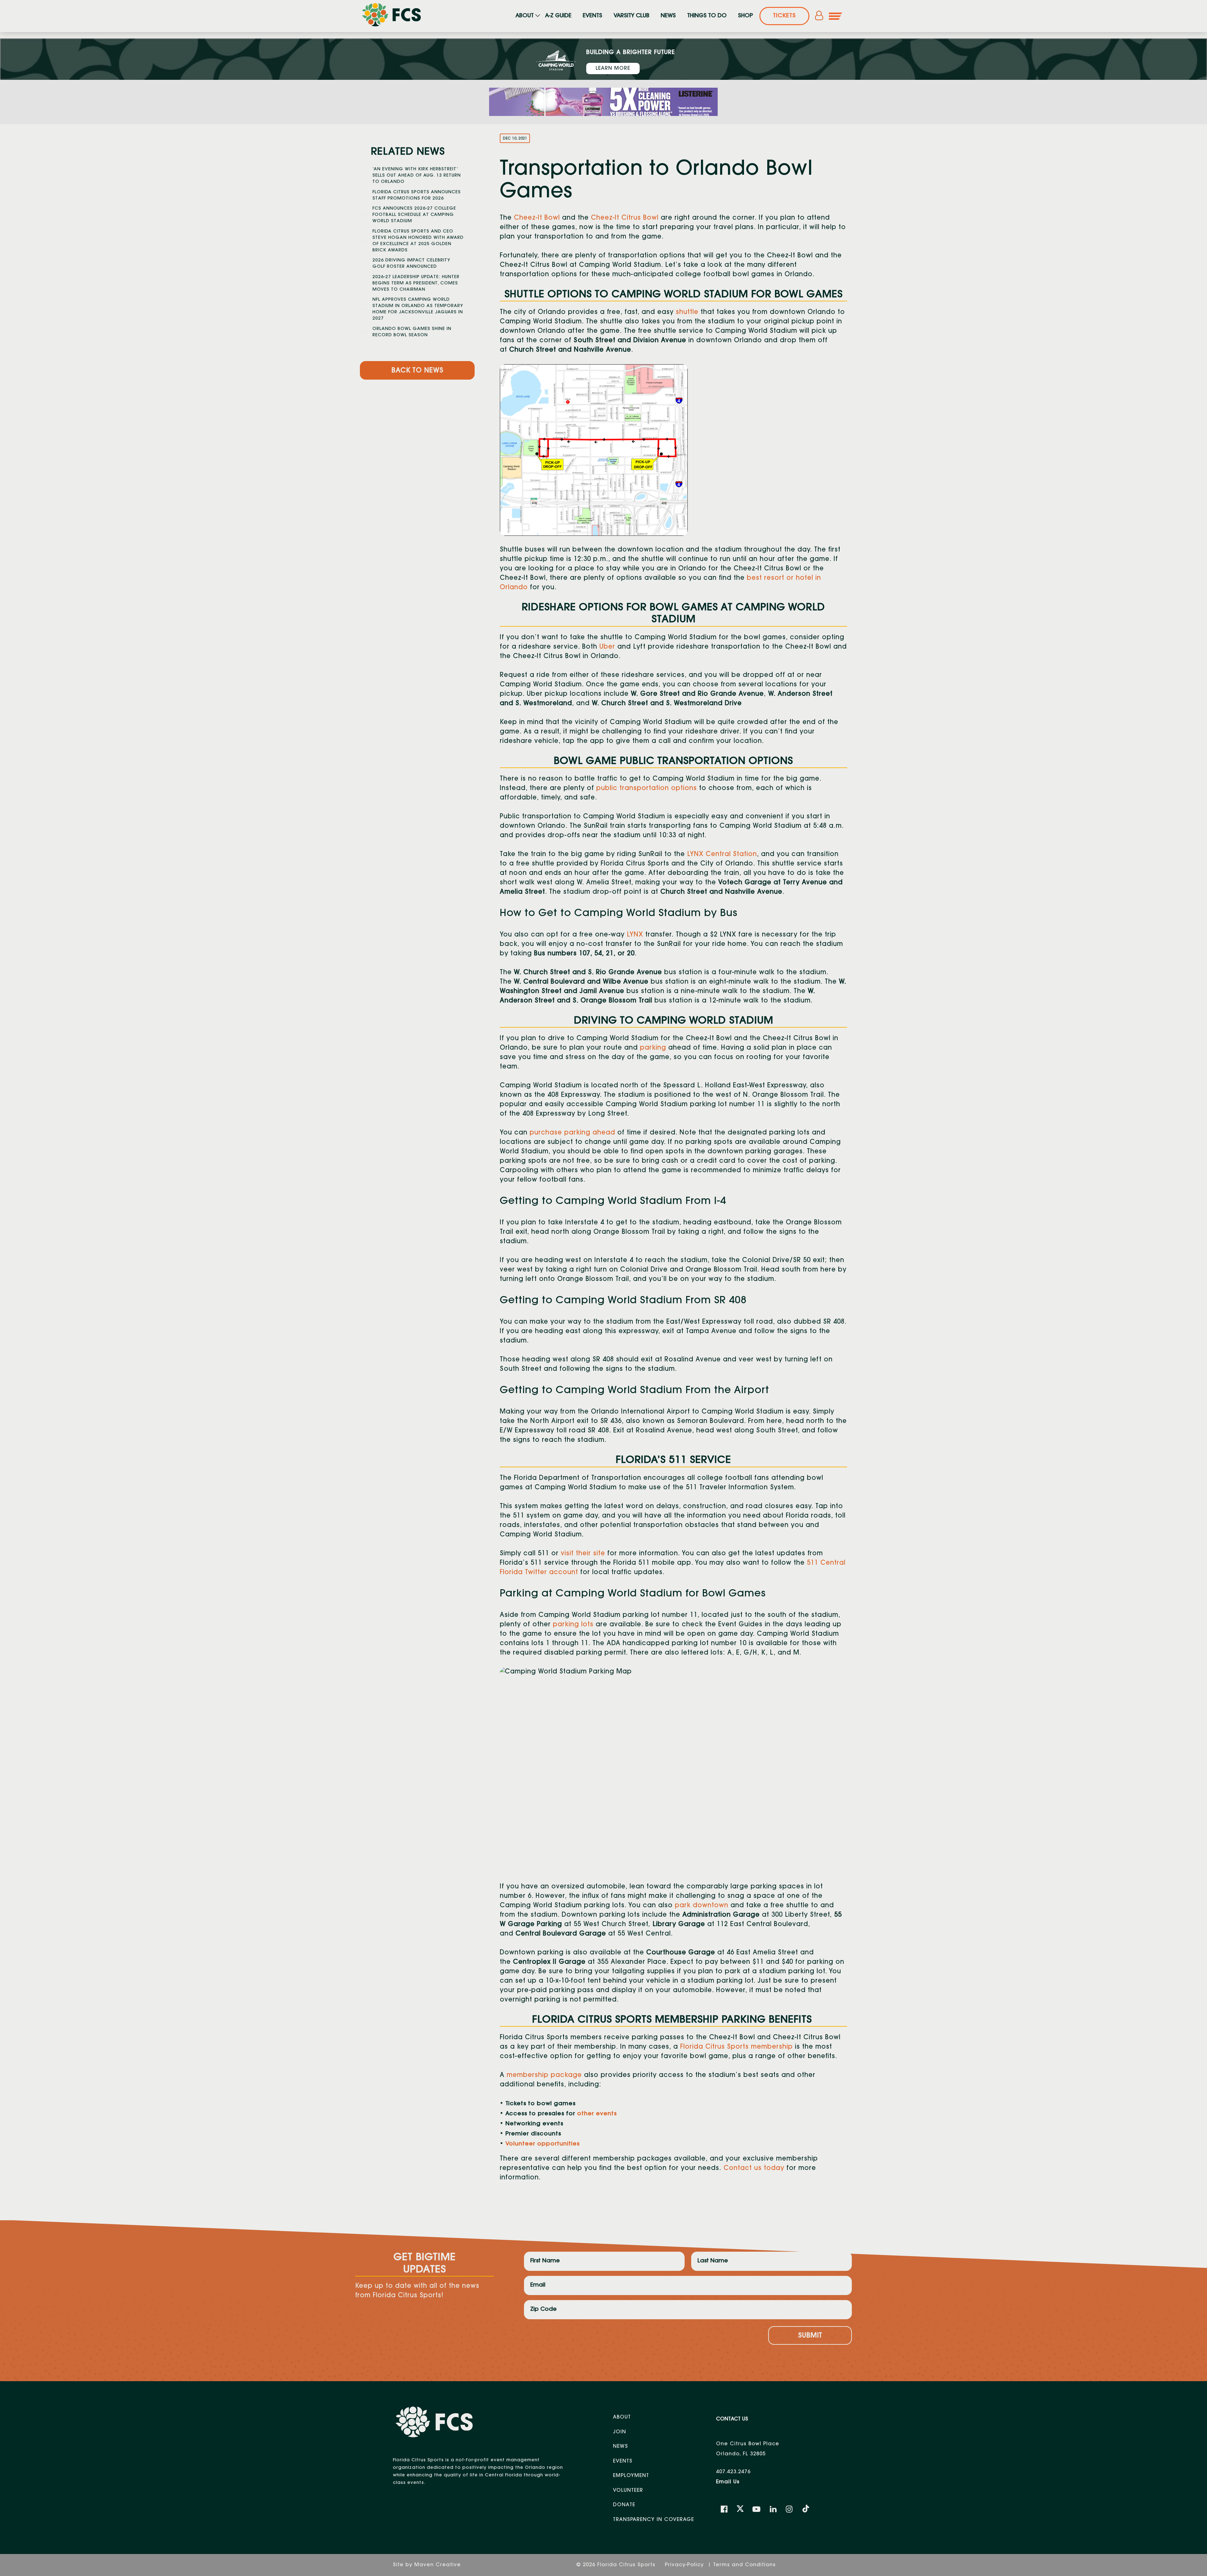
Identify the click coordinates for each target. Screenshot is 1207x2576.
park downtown (702, 1906)
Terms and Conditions (744, 2565)
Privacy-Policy (685, 2565)
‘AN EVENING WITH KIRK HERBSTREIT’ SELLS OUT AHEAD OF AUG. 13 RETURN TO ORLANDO (417, 176)
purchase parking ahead (572, 1133)
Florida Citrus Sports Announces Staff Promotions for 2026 (417, 195)
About (525, 16)
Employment (631, 2476)
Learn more (613, 69)
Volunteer (628, 2491)
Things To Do (707, 16)
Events (592, 16)
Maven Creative (438, 2565)
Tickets (784, 16)
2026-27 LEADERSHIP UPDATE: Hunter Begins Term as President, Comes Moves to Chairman (416, 283)
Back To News (417, 371)
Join (620, 2432)
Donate (624, 2505)
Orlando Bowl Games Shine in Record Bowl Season (412, 332)
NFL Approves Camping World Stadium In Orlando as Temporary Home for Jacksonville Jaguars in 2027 (418, 309)
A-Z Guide (558, 16)
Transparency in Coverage (653, 2520)
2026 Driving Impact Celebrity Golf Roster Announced (411, 264)
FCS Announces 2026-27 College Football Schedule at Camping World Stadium (414, 215)
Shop (745, 16)
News (668, 16)
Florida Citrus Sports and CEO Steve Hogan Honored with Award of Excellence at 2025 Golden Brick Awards (418, 241)
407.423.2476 (733, 2472)
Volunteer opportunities (543, 2144)
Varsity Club (631, 16)
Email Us (728, 2482)
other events (597, 2114)
